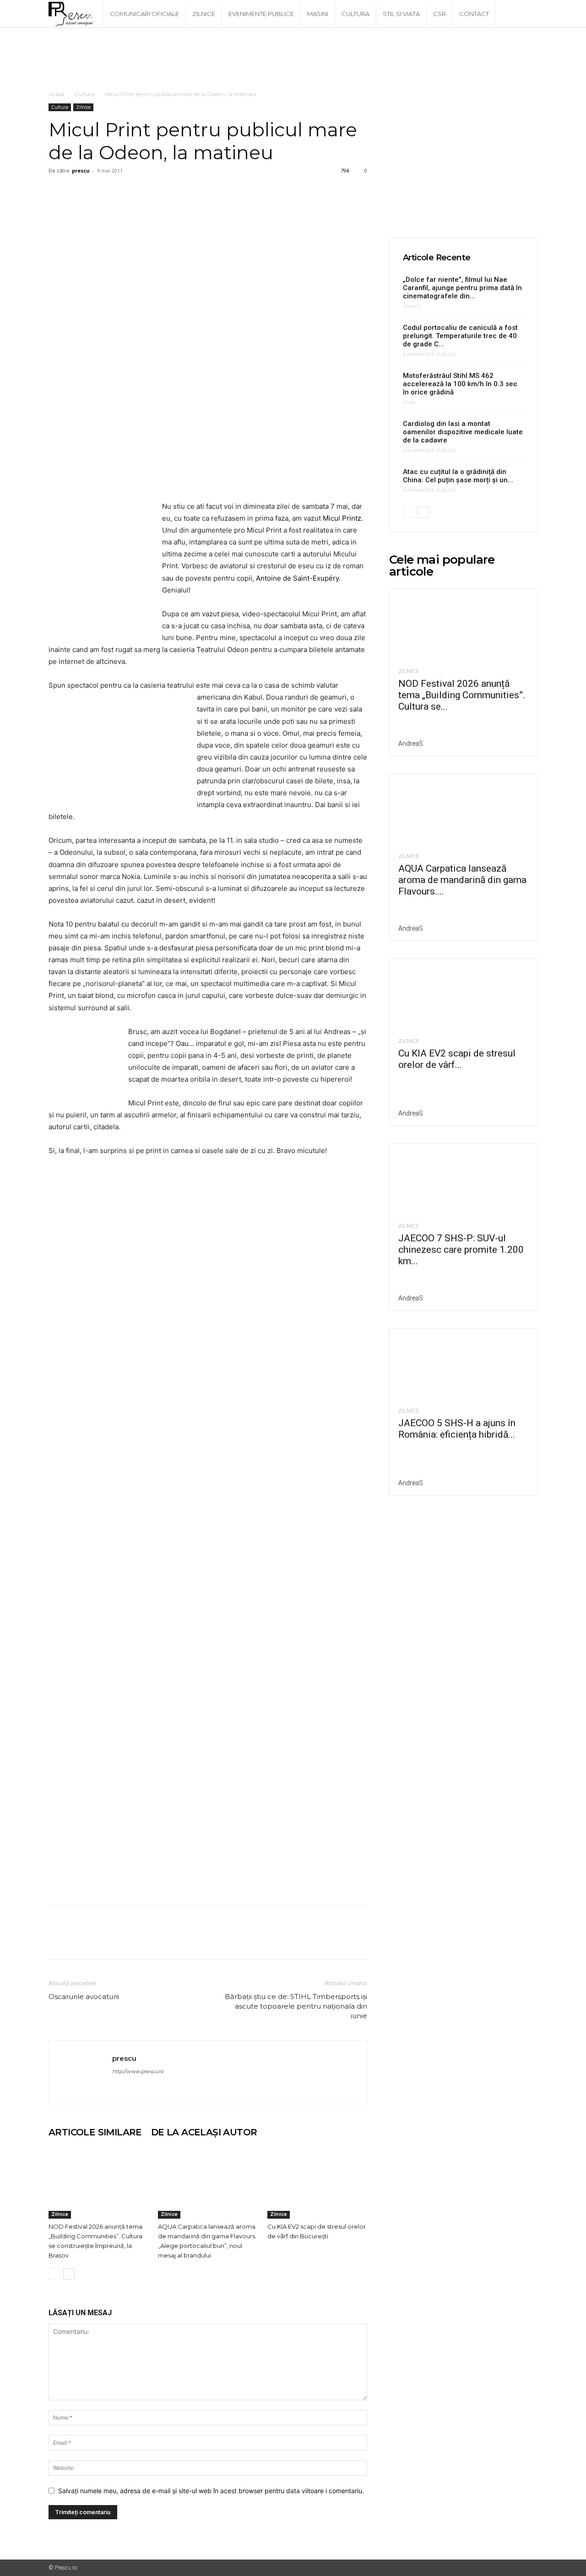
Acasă (56, 94)
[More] (142, 191)
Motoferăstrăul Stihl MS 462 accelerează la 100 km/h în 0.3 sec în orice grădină (460, 384)
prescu (81, 170)
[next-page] (69, 2274)
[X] (79, 191)
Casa (409, 403)
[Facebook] (58, 191)
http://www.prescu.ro (138, 2071)
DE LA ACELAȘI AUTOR (204, 2132)
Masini (318, 14)
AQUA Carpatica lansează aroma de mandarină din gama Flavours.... (462, 880)
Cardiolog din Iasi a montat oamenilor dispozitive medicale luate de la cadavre (463, 432)
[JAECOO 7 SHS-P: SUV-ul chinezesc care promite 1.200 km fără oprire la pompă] (463, 1180)
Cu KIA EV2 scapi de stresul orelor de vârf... (457, 1059)
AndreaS (411, 744)
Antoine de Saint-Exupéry (296, 578)
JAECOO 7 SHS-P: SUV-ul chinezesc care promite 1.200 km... (461, 1250)
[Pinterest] (100, 191)
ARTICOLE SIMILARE (95, 2132)
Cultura (355, 14)
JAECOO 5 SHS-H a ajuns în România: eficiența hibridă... (457, 1429)
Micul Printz (342, 518)
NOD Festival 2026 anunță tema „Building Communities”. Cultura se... (462, 695)
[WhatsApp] (121, 191)
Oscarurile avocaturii (84, 1997)
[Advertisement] (293, 59)
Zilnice (204, 14)
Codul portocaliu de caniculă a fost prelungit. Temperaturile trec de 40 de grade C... (460, 336)
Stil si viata (401, 14)
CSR (439, 14)
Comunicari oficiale (144, 14)
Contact (474, 14)
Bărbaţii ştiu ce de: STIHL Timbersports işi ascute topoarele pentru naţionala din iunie (296, 2006)
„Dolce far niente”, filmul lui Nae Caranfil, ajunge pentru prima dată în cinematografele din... (462, 288)
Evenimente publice (261, 14)
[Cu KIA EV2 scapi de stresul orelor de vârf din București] (317, 2184)
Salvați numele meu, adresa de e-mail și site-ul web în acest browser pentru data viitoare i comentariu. (211, 2491)
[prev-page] (54, 2274)
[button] (526, 14)
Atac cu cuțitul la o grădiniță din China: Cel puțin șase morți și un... (458, 476)
